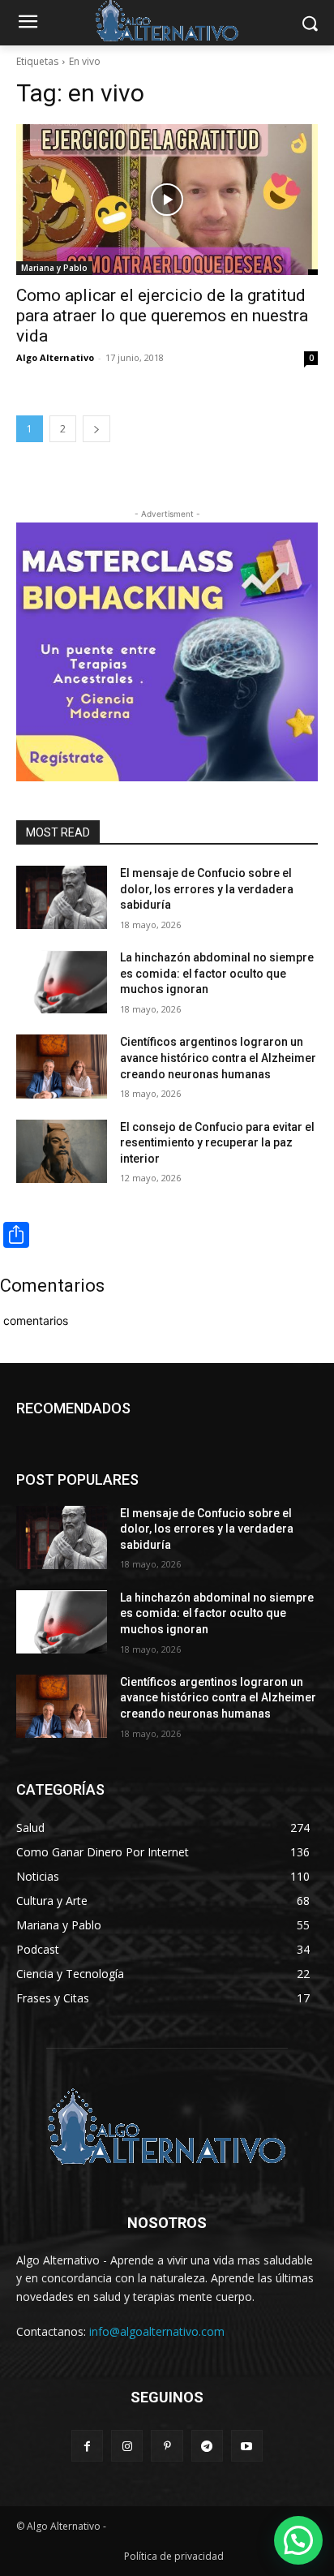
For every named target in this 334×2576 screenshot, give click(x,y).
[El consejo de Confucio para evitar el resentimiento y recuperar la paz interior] (62, 1151)
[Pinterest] (167, 2446)
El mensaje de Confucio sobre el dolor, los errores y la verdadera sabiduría (207, 889)
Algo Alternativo (55, 357)
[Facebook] (87, 2446)
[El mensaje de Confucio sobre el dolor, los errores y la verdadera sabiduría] (62, 897)
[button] (298, 2540)
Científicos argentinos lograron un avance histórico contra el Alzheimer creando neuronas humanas (218, 1058)
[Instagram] (127, 2446)
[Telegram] (207, 2446)
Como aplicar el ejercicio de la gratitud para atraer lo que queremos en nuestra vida (162, 316)
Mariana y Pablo (54, 268)
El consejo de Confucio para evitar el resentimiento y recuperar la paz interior (217, 1143)
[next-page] (96, 429)
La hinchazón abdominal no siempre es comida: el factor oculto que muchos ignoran (217, 973)
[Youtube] (247, 2446)
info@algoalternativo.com (157, 2331)
